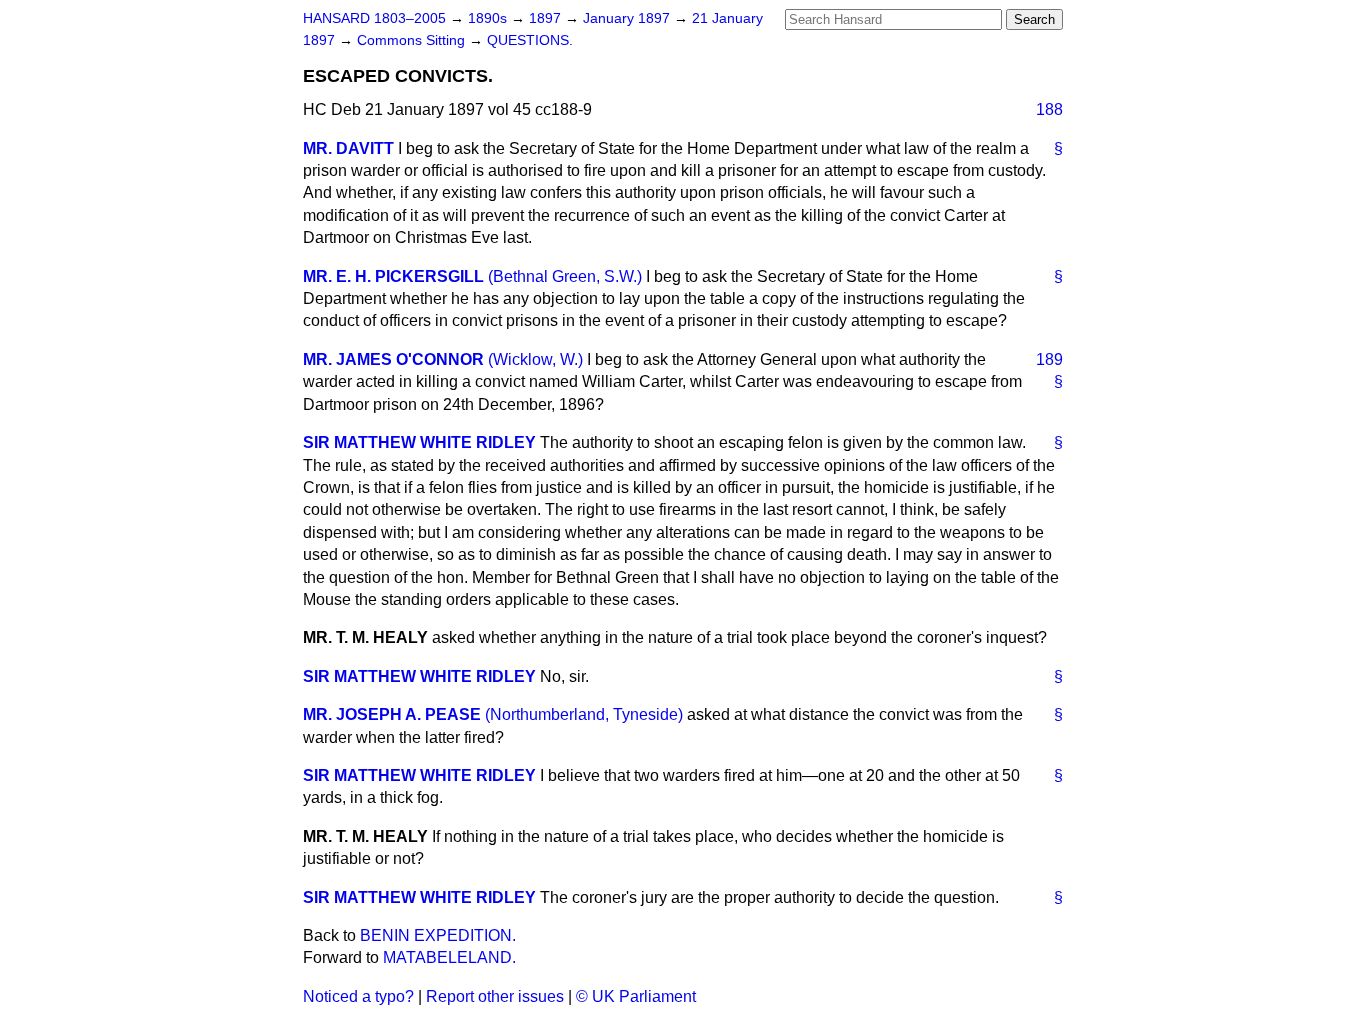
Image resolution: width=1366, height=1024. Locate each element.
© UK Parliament (636, 996)
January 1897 (628, 18)
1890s (489, 18)
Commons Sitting (413, 40)
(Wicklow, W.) (535, 359)
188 (1049, 109)
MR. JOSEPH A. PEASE (392, 714)
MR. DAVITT (348, 148)
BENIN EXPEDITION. (438, 935)
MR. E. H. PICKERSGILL (393, 276)
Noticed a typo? (358, 996)
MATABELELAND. (449, 957)
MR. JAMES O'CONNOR (393, 359)
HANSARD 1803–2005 (374, 18)
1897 (547, 18)
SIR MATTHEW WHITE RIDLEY (419, 442)
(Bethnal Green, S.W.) (565, 276)
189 (1049, 359)
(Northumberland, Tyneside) (584, 714)
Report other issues (495, 996)
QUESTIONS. (530, 40)
